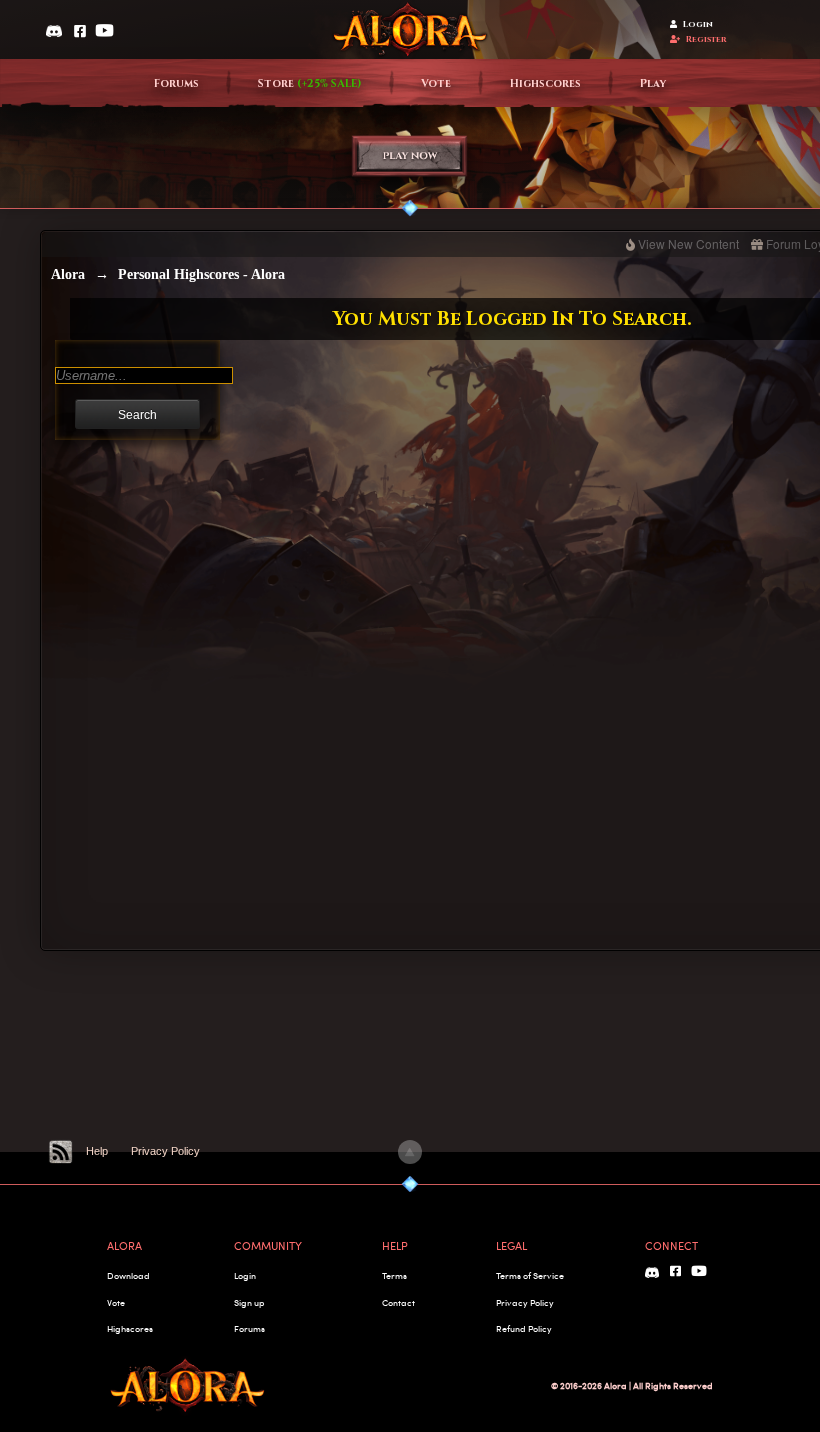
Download (128, 1275)
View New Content (688, 243)
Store (310, 84)
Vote (436, 84)
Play (653, 84)
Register (706, 39)
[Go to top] (410, 1152)
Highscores (545, 84)
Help (97, 1151)
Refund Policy (524, 1328)
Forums (176, 84)
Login (698, 24)
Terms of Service (530, 1275)
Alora (68, 274)
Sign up (249, 1302)
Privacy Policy (165, 1151)
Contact (398, 1302)
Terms (394, 1275)
